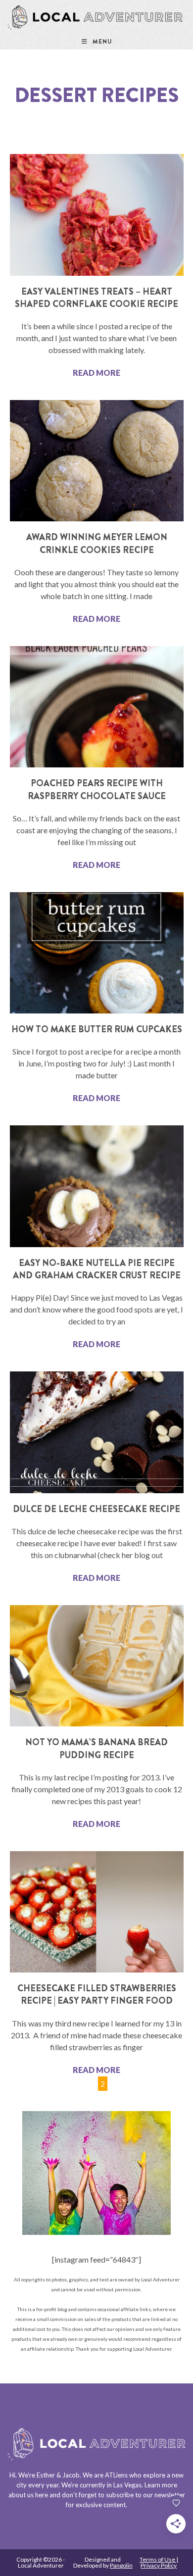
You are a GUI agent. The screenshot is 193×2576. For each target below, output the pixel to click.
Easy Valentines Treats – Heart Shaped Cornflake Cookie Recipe (96, 298)
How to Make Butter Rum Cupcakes (97, 1029)
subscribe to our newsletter (145, 2495)
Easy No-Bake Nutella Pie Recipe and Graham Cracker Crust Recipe (97, 1269)
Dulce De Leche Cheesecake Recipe (96, 1509)
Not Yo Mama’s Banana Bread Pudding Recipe (96, 1748)
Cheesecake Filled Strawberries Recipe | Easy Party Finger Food (97, 1995)
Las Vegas (127, 2485)
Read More (96, 373)
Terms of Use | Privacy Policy (159, 2562)
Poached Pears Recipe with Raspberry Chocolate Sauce (97, 789)
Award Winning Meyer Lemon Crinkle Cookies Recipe (97, 543)
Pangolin (121, 2565)
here (42, 2495)
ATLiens (116, 2475)
